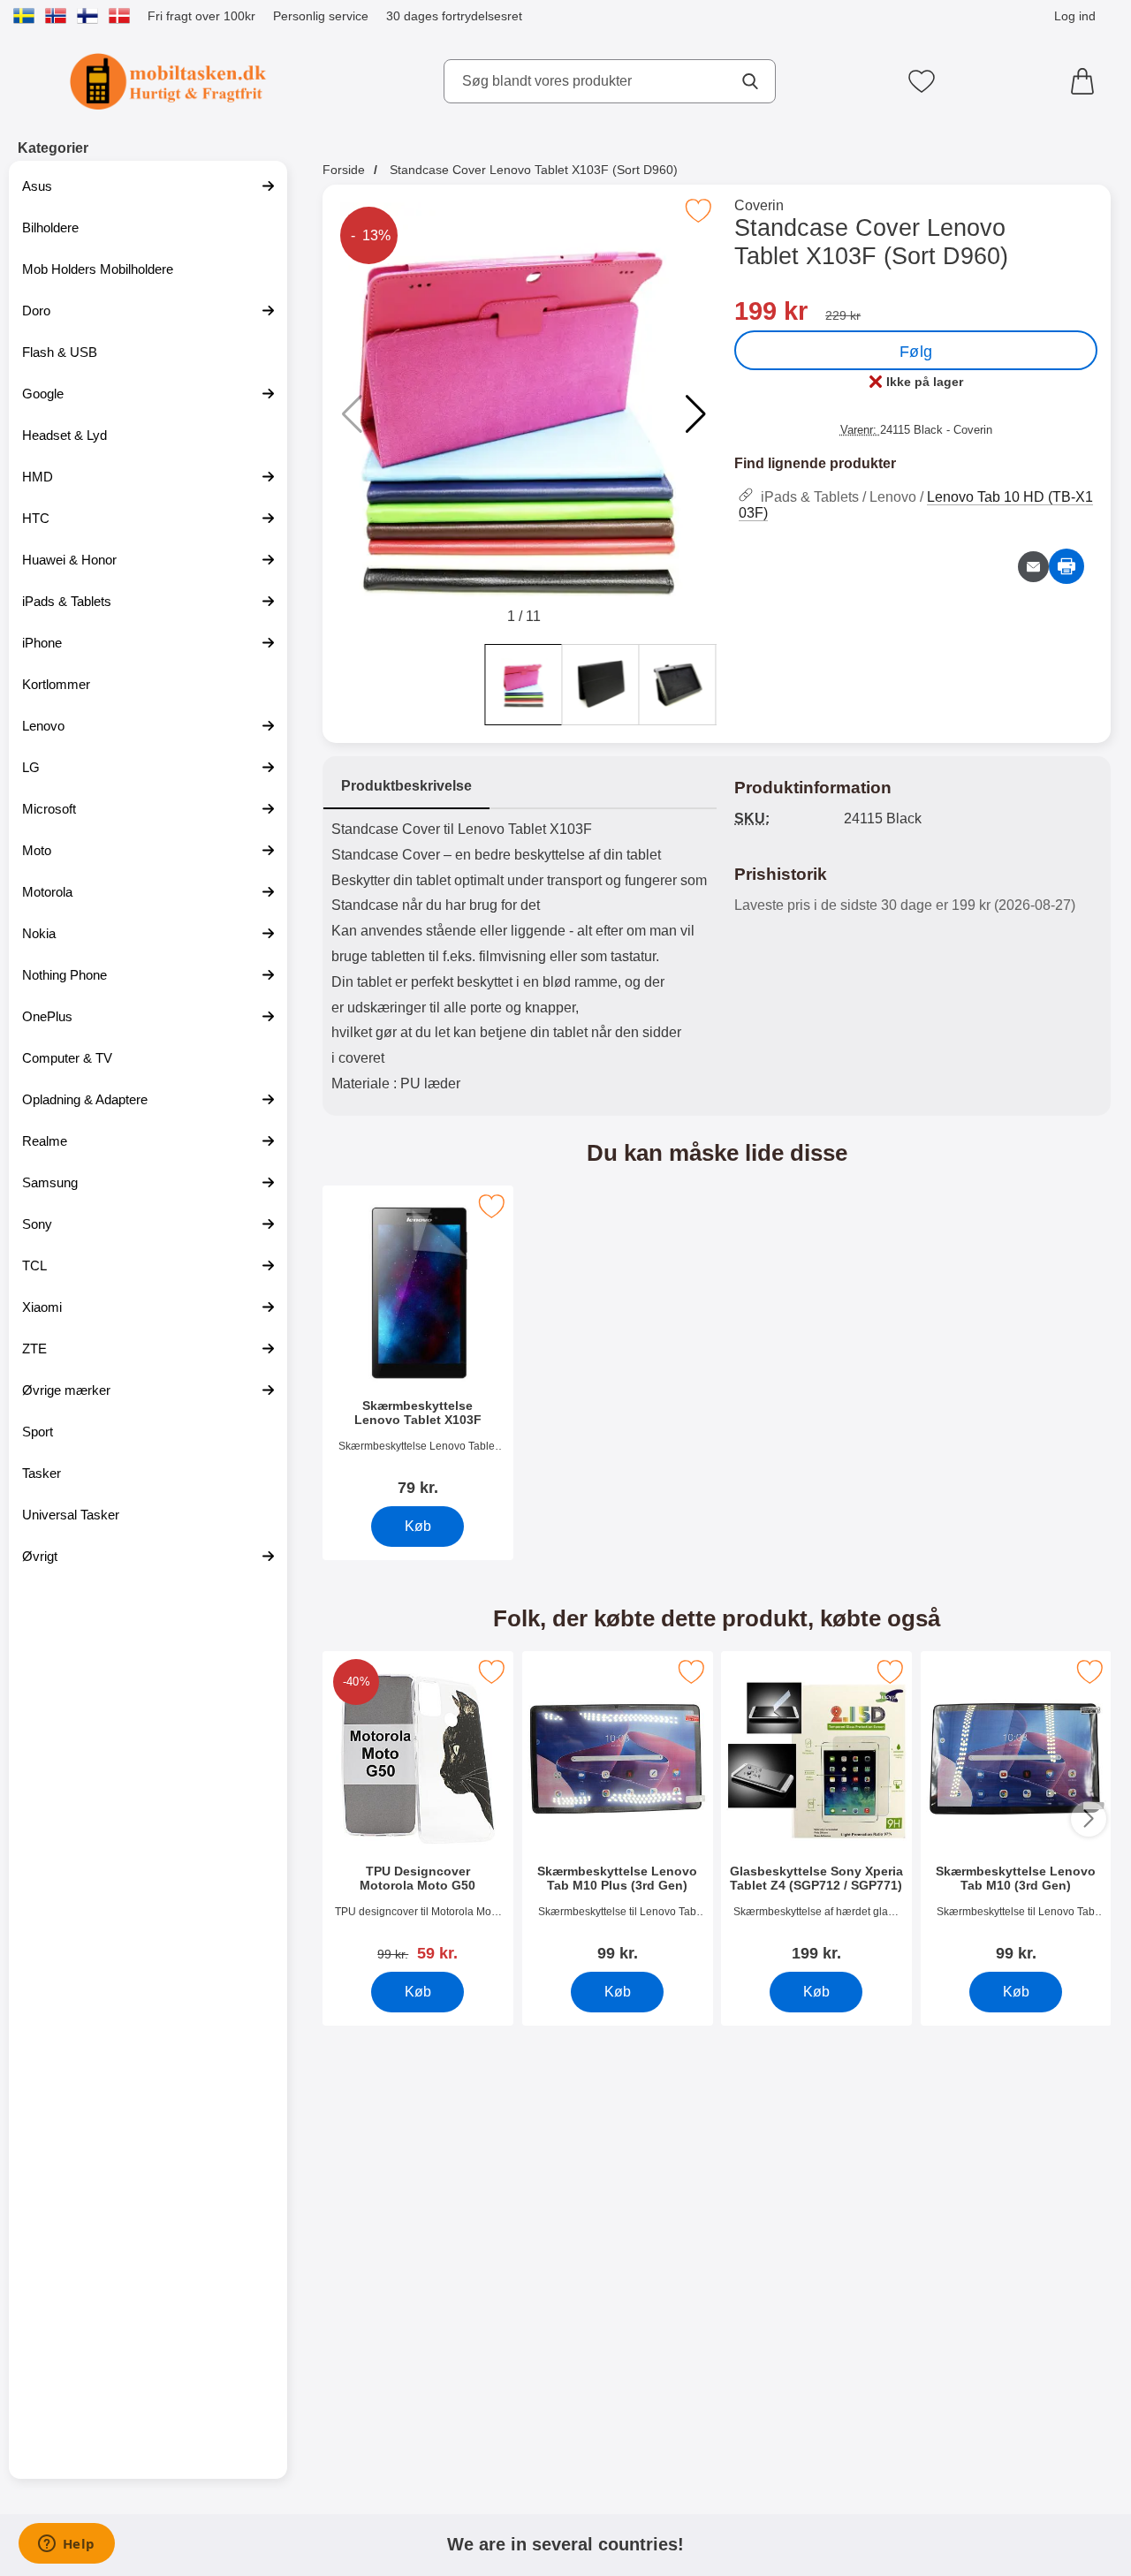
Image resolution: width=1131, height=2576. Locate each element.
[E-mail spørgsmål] (1033, 567)
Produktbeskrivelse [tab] (406, 786)
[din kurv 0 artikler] (1087, 81)
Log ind (1075, 16)
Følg (916, 352)
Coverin (759, 205)
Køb (418, 1526)
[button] (696, 414)
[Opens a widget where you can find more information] (66, 2545)
